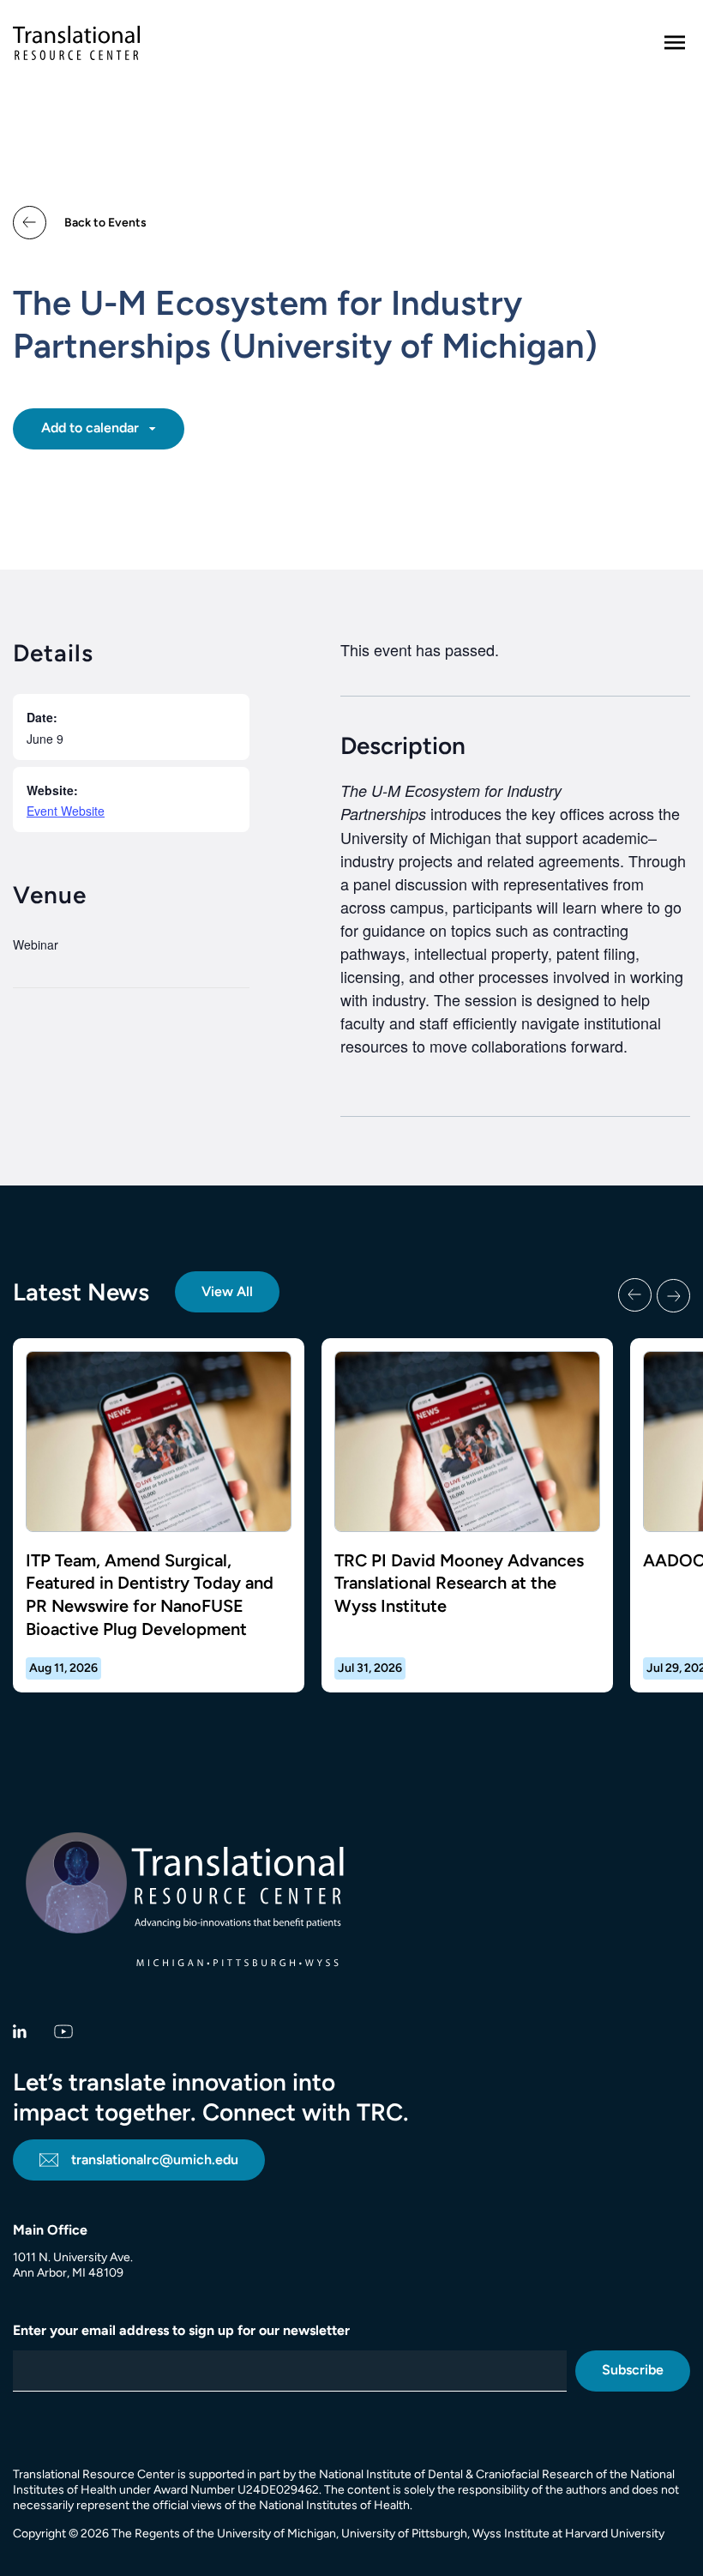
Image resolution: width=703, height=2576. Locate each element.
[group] (351, 1515)
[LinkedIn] (20, 2030)
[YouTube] (64, 2030)
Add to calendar (92, 428)
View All (227, 1291)
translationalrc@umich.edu (155, 2160)
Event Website (66, 811)
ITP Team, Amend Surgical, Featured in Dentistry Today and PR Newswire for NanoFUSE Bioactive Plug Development (150, 1595)
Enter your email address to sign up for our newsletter (181, 2330)
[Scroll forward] (673, 1295)
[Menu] (675, 43)
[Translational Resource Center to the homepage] (76, 43)
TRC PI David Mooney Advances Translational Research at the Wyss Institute (459, 1583)
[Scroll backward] (635, 1295)
